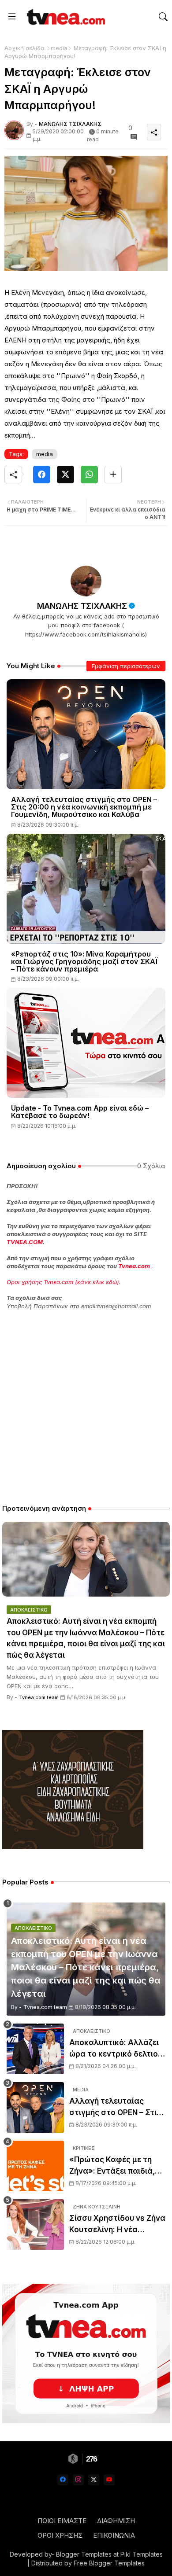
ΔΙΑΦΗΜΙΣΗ (116, 2521)
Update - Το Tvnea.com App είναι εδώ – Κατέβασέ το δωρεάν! (80, 1112)
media (59, 48)
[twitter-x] (94, 2480)
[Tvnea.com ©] (65, 17)
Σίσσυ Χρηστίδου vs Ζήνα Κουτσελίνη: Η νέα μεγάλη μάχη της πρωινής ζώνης (117, 2225)
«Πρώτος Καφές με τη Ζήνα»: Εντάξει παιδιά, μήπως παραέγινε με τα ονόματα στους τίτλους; (116, 2166)
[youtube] (109, 2480)
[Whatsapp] (89, 475)
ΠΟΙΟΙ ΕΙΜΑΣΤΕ (62, 2521)
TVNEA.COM (25, 1242)
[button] (163, 17)
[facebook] (63, 2480)
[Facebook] (42, 475)
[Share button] (113, 475)
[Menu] (12, 17)
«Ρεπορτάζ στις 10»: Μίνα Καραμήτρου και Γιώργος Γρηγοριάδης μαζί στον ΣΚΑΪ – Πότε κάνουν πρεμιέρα (84, 962)
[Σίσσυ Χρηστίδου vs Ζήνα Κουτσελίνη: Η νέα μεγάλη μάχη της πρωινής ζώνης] (35, 2225)
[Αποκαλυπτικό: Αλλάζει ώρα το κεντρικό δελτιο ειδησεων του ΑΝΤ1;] (35, 2049)
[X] (65, 475)
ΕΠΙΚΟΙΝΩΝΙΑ (114, 2535)
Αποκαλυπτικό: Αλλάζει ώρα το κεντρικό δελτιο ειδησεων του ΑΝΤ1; (114, 2049)
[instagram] (78, 2480)
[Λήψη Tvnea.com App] (86, 2353)
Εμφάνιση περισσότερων (126, 666)
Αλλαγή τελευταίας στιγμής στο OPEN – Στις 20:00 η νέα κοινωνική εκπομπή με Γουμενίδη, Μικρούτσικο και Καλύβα (84, 807)
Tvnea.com (134, 1266)
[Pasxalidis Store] (73, 1847)
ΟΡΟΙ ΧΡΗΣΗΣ (60, 2535)
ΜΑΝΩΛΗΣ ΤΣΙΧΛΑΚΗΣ (82, 606)
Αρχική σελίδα (24, 48)
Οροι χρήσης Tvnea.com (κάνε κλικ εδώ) (63, 1282)
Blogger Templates (84, 2554)
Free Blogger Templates (109, 2563)
